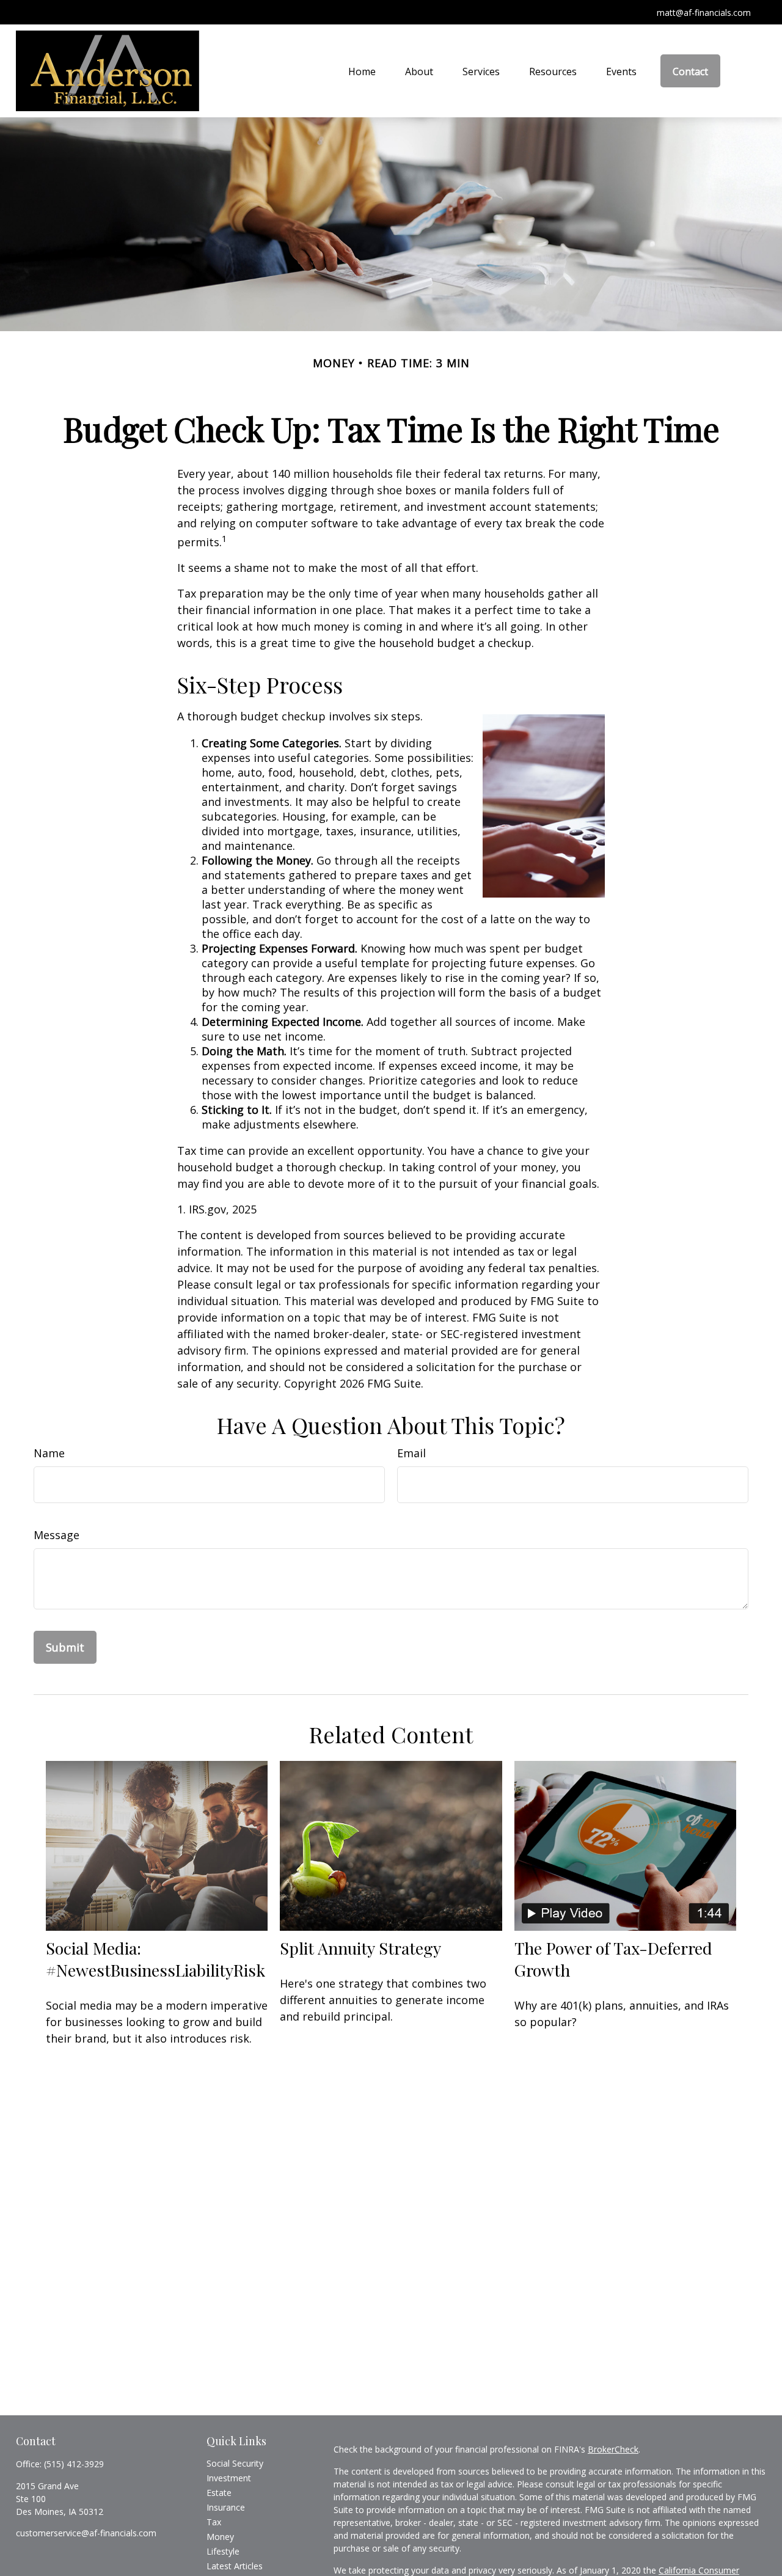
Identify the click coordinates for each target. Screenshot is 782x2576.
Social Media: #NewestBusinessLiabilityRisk (155, 1959)
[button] (362, 71)
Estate (219, 2493)
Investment (229, 2478)
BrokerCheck (613, 2449)
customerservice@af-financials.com (86, 2533)
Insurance (226, 2507)
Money (220, 2537)
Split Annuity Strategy (360, 1948)
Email (411, 1453)
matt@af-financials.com (704, 13)
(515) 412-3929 (74, 2464)
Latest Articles (235, 2566)
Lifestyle (223, 2551)
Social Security (235, 2463)
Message (57, 1535)
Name (49, 1453)
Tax (214, 2522)
